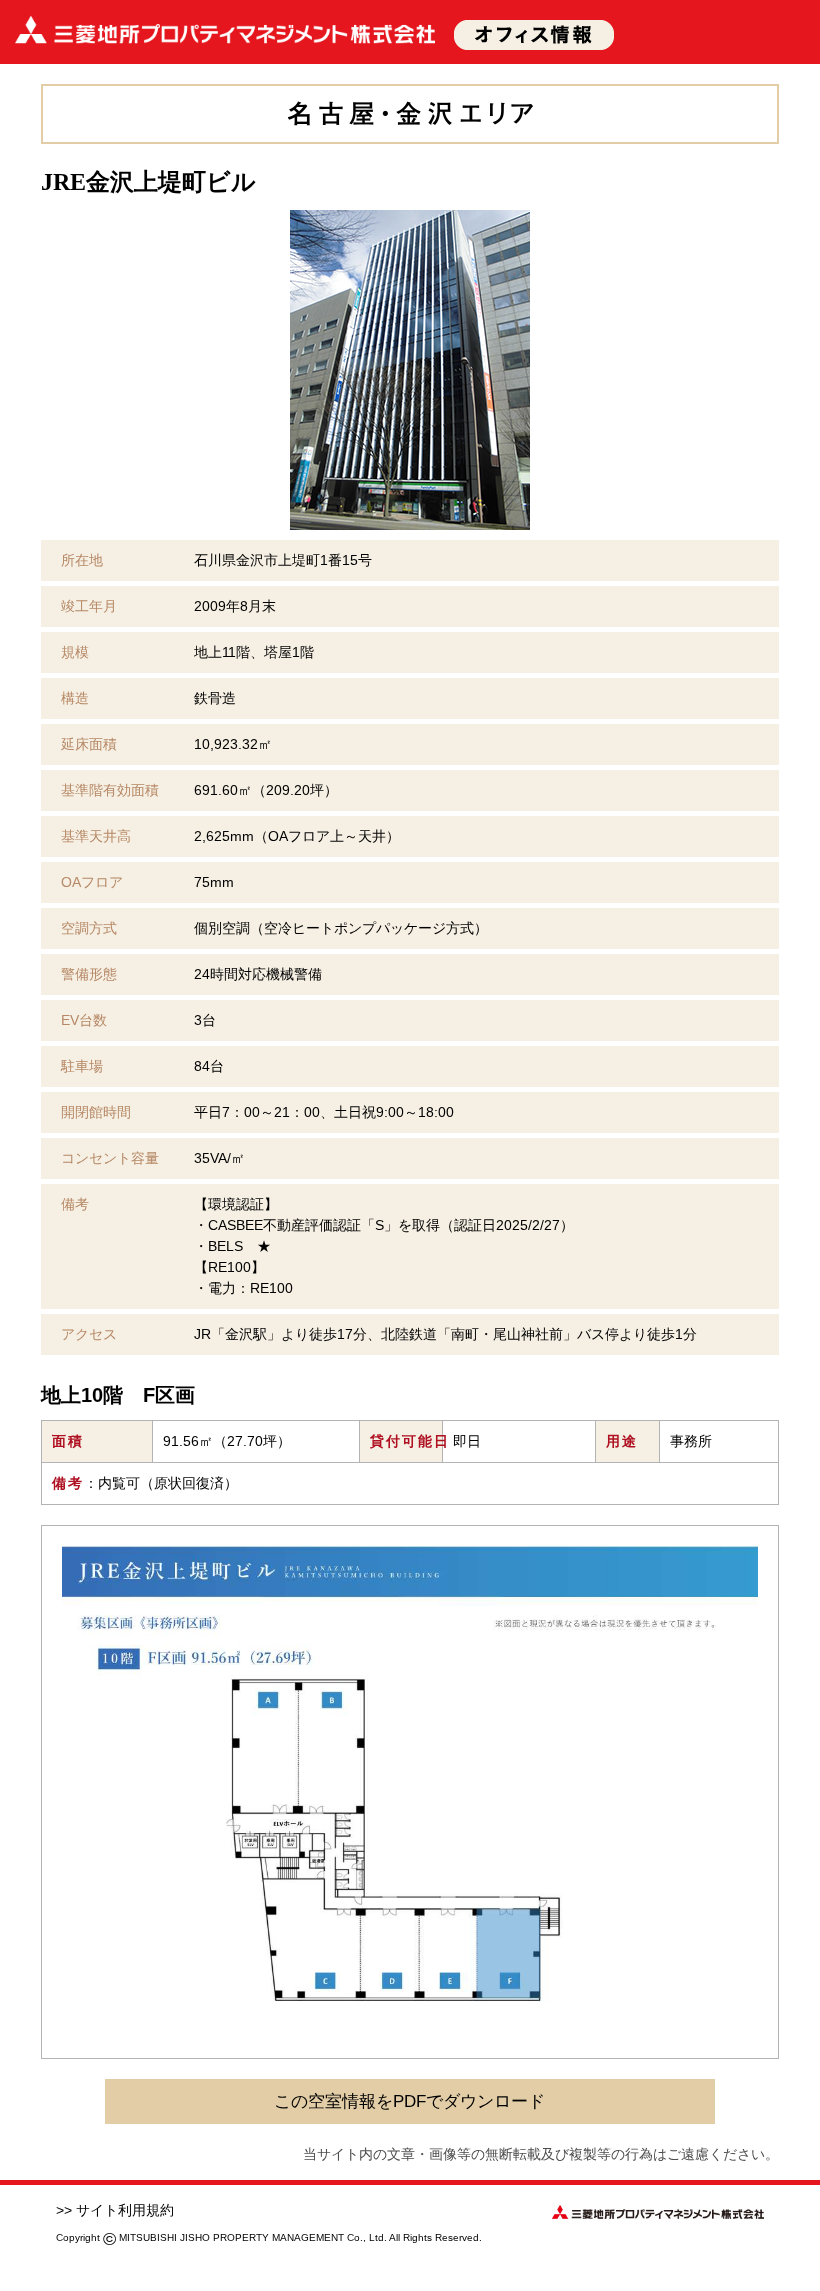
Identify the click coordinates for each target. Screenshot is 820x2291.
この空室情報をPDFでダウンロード (409, 2101)
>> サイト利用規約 (115, 2210)
